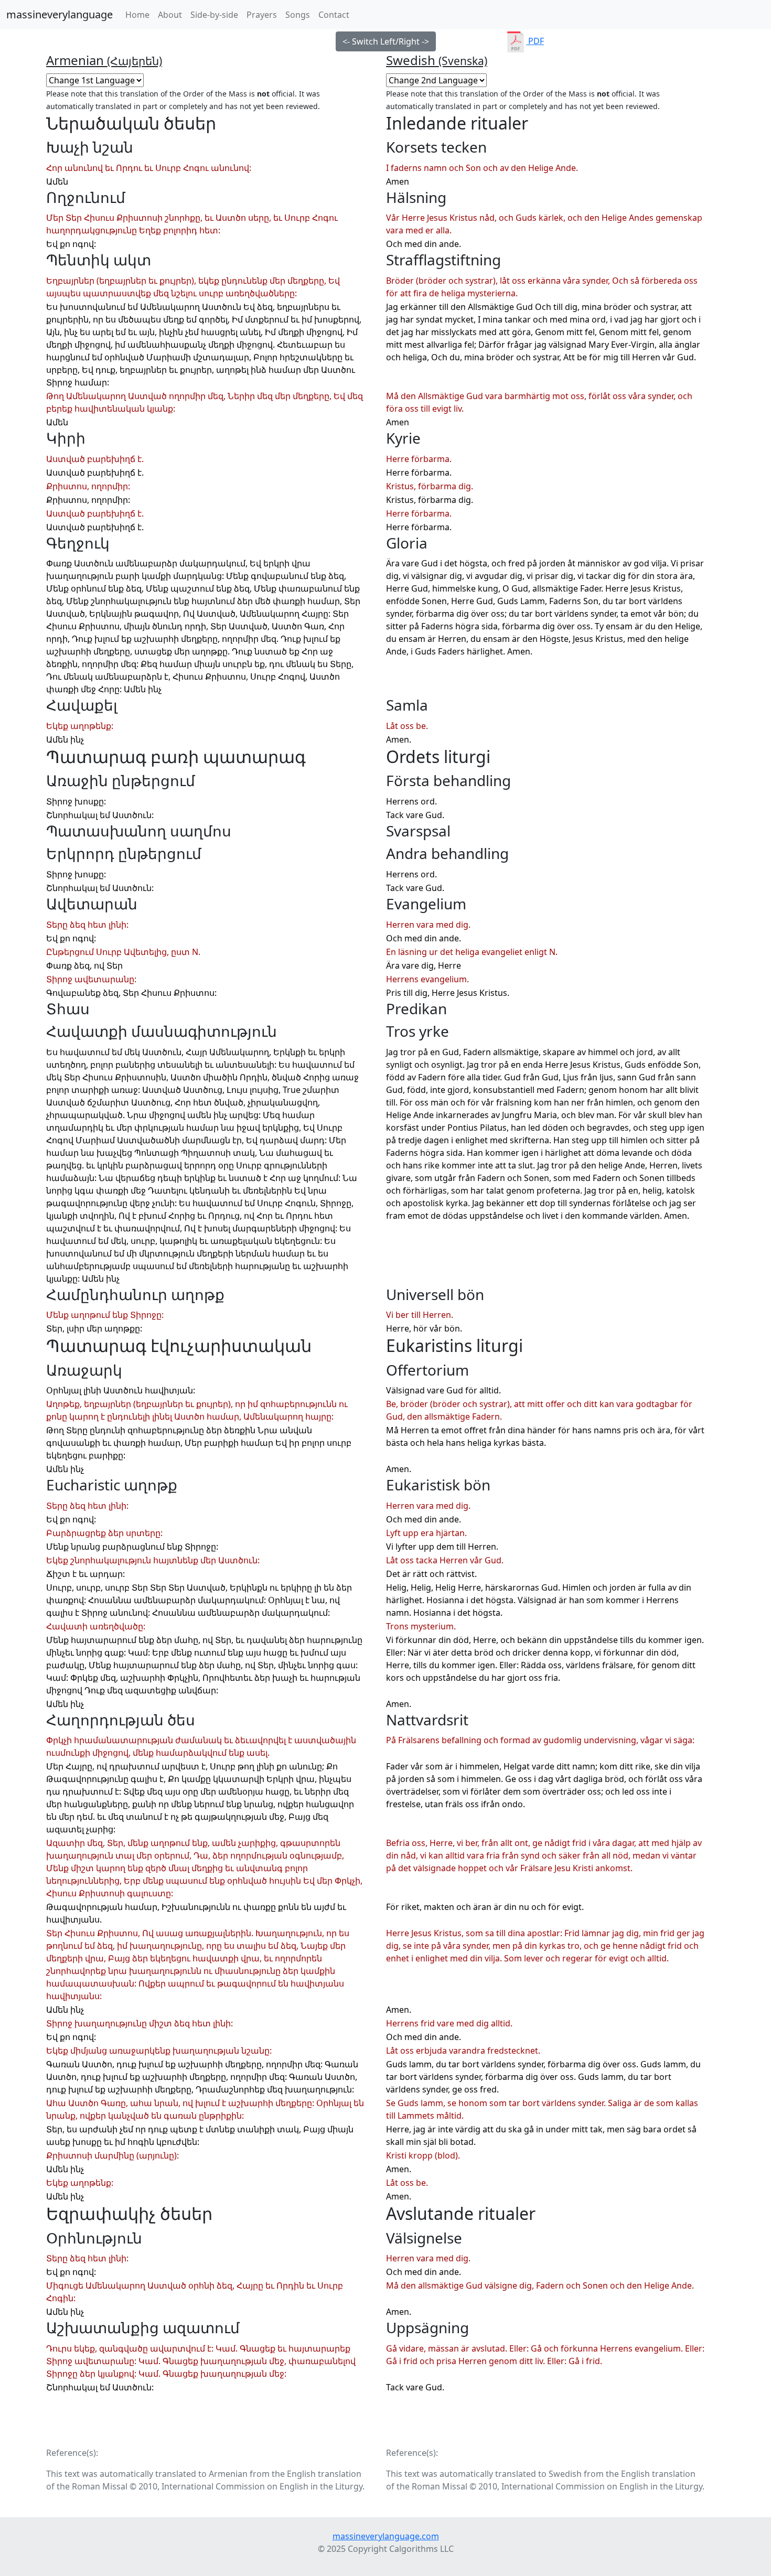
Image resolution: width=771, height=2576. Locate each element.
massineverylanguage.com (386, 2536)
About (170, 15)
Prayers (262, 15)
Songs (298, 15)
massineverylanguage (60, 14)
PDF (535, 41)
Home (140, 14)
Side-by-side (214, 15)
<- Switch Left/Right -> (386, 41)
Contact (334, 15)
